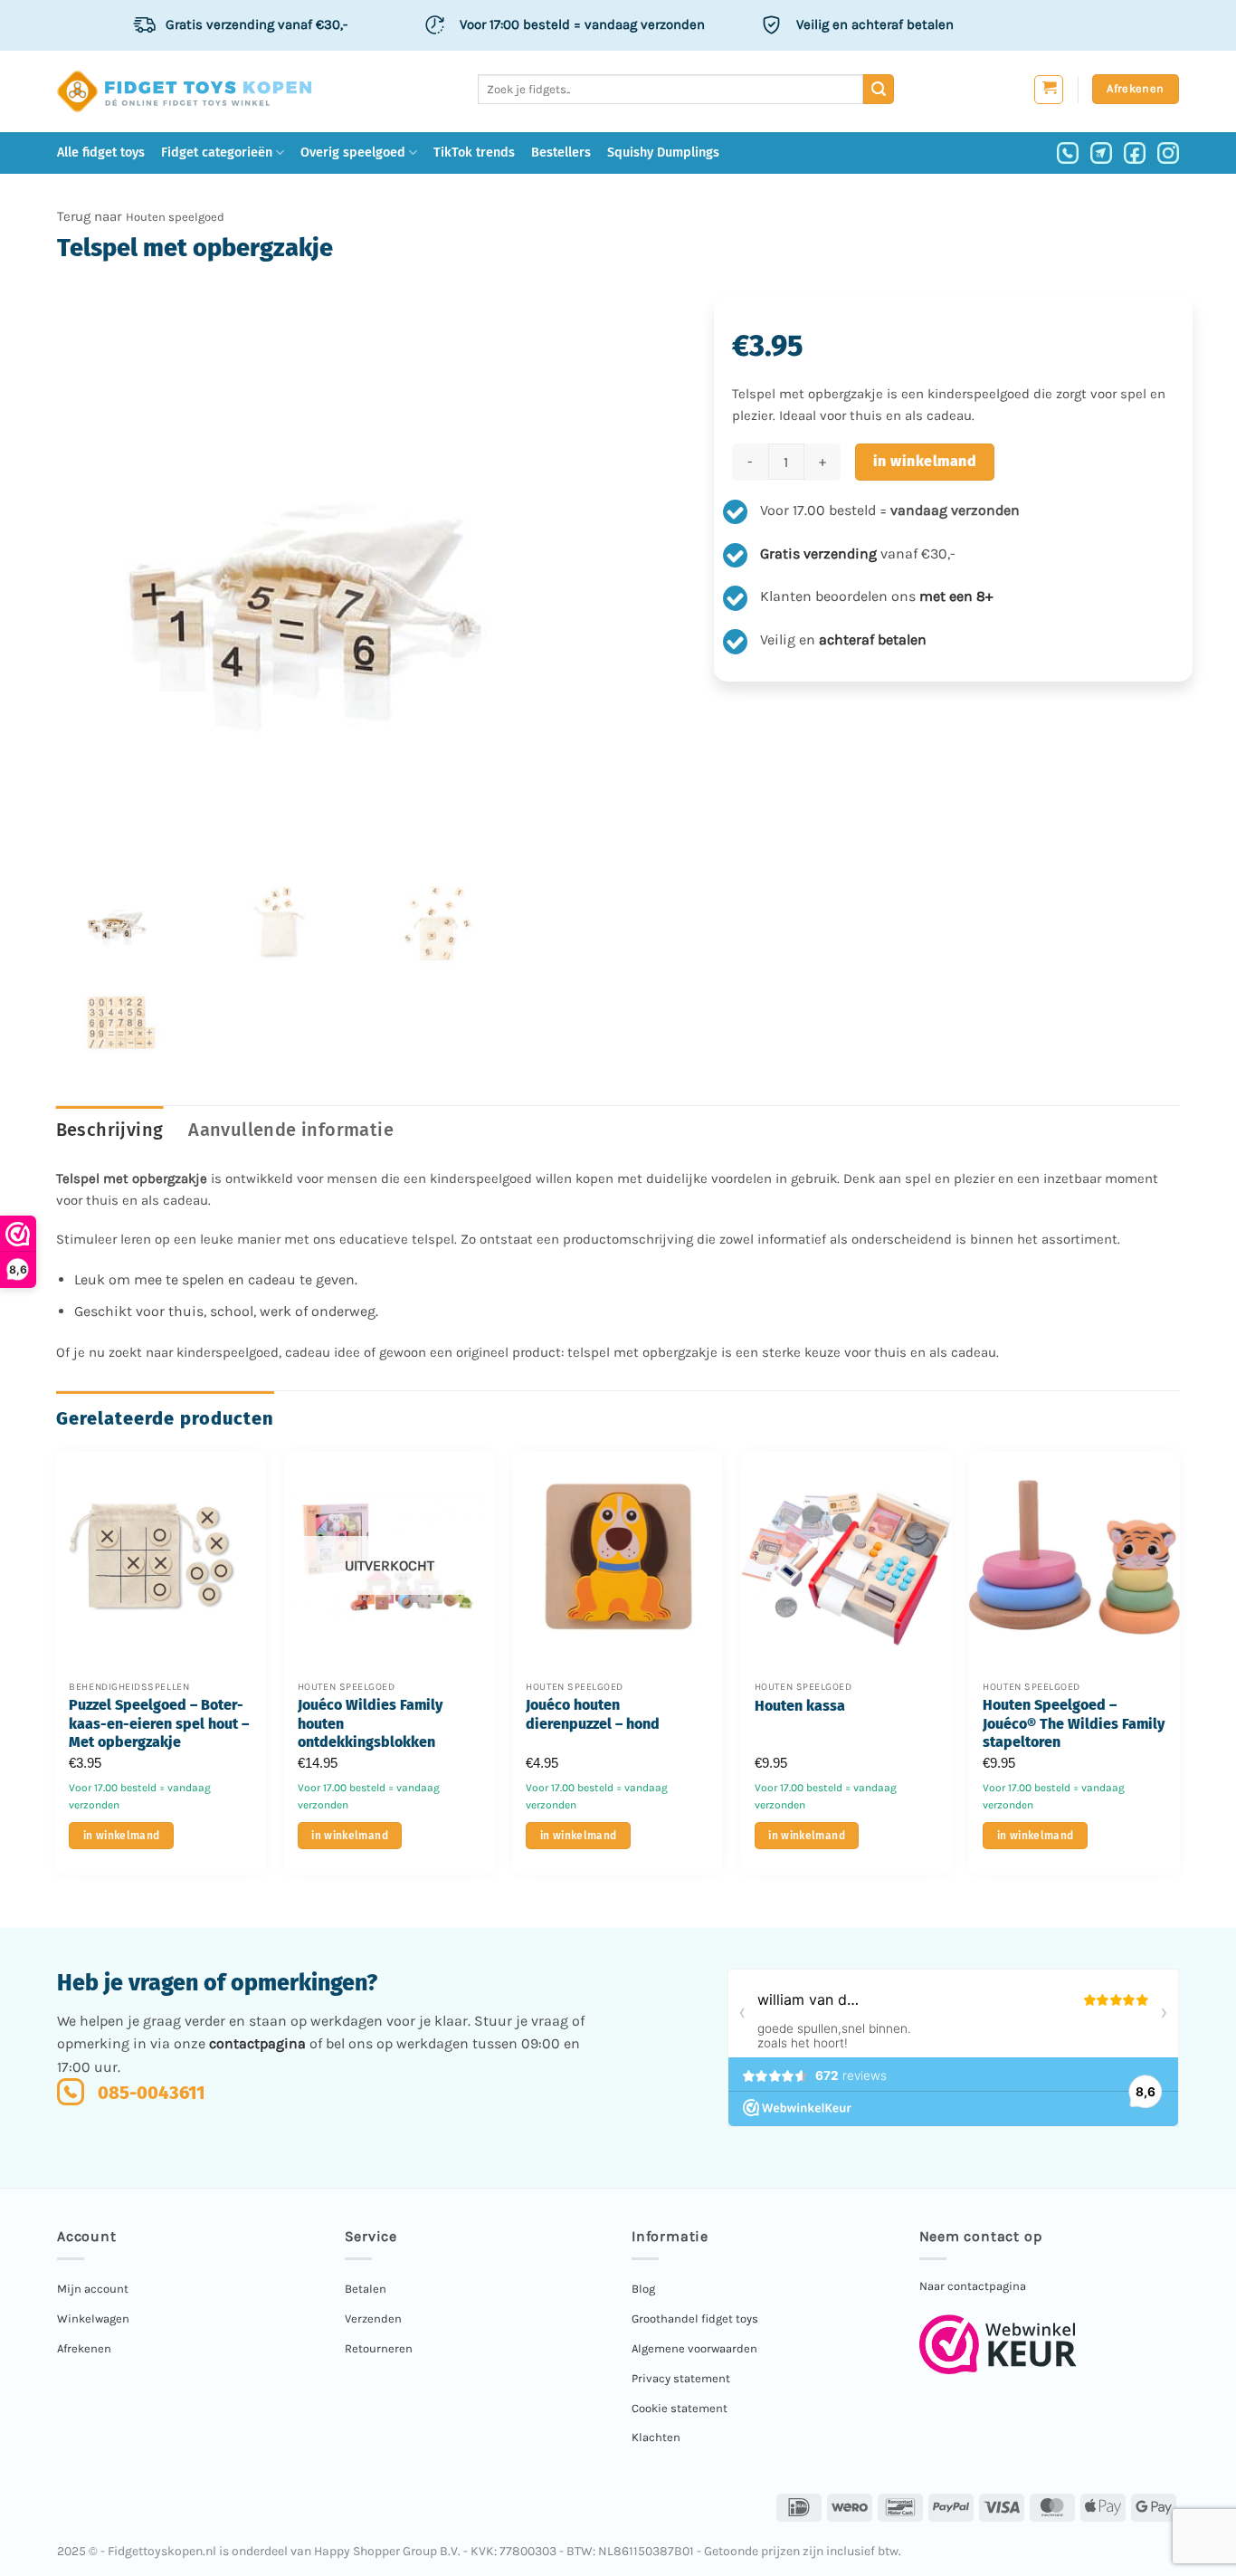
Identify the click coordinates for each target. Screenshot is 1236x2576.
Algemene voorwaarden (694, 2348)
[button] (1049, 90)
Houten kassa (800, 1706)
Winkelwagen (93, 2318)
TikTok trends (474, 153)
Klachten (656, 2437)
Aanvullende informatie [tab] (291, 1130)
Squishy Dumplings (663, 153)
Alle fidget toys (101, 153)
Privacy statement (681, 2378)
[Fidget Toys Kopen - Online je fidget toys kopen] (184, 91)
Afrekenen (84, 2348)
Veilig (875, 24)
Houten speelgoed (175, 217)
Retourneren (379, 2348)
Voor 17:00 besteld (582, 24)
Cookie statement (680, 2408)
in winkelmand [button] (122, 1836)
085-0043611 (151, 2093)
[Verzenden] (879, 90)
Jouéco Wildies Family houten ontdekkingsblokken (370, 1724)
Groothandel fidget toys (695, 2318)
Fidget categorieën (217, 153)
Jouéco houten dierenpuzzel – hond (593, 1714)
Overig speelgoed (353, 153)
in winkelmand (925, 461)
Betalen (366, 2289)
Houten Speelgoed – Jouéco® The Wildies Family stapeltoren (1074, 1724)
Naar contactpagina (973, 2286)
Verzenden (373, 2318)
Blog (643, 2289)
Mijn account (93, 2289)
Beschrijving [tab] (110, 1130)
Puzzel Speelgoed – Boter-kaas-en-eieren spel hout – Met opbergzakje (159, 1724)
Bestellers (561, 153)
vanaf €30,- (257, 24)
